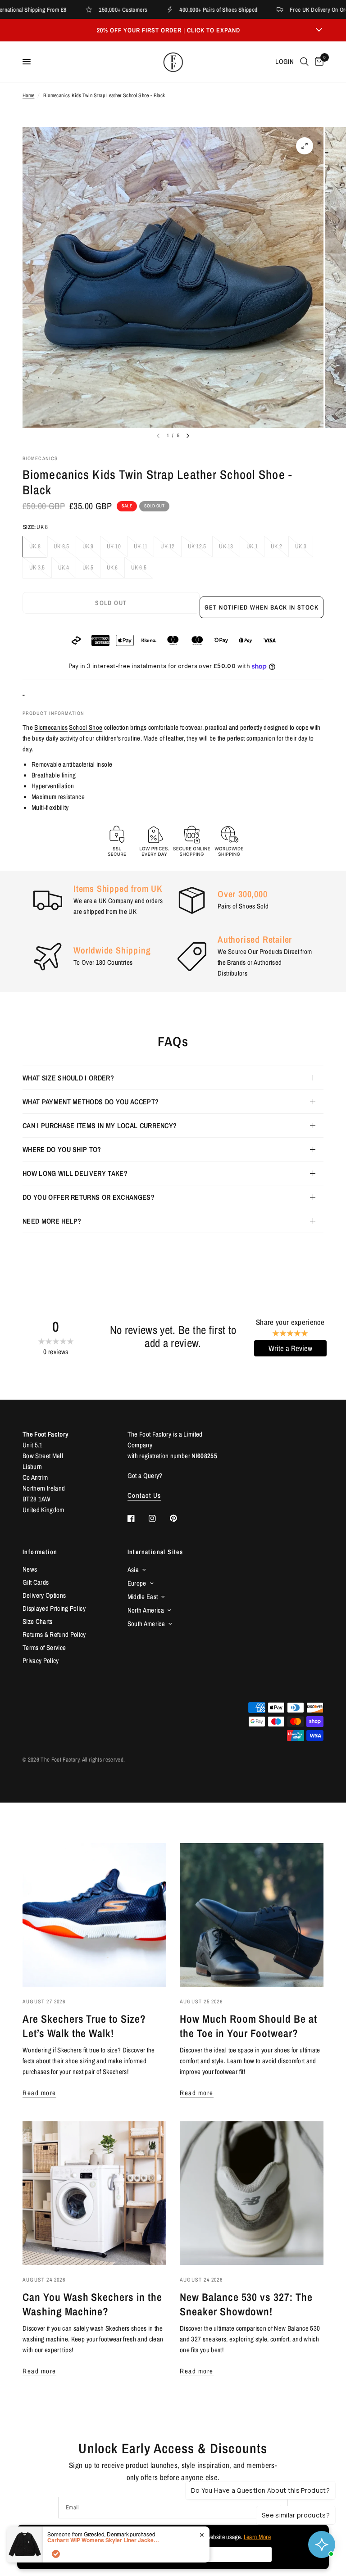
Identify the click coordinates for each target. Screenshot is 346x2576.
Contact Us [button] (144, 1495)
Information (40, 1552)
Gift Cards (36, 1582)
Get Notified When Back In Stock (262, 607)
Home (28, 95)
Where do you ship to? (62, 1149)
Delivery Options (44, 1595)
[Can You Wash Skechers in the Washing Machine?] (94, 2193)
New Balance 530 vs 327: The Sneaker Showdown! (246, 2304)
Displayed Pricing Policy (54, 1608)
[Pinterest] (180, 1518)
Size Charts (38, 1621)
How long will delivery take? (75, 1173)
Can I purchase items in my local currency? (100, 1125)
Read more (39, 2093)
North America (146, 1610)
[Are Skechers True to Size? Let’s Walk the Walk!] (94, 1915)
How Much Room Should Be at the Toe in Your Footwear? (248, 2026)
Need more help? (52, 1221)
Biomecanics (51, 727)
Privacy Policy (41, 1661)
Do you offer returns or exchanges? (89, 1197)
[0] (318, 62)
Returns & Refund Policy (54, 1634)
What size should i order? (68, 1078)
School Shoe (86, 727)
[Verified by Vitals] (56, 2554)
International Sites (155, 1552)
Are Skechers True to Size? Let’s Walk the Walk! (84, 2026)
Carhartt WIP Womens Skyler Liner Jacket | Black (104, 2540)
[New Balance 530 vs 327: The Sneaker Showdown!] (252, 2193)
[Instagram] (159, 1518)
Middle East (143, 1597)
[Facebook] (137, 1518)
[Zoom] (305, 146)
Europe (137, 1583)
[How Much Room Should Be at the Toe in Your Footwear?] (252, 1915)
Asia (133, 1570)
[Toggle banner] (319, 30)
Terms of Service (44, 1647)
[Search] (304, 62)
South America (146, 1624)
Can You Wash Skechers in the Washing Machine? (92, 2304)
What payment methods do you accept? (91, 1102)
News (30, 1569)
